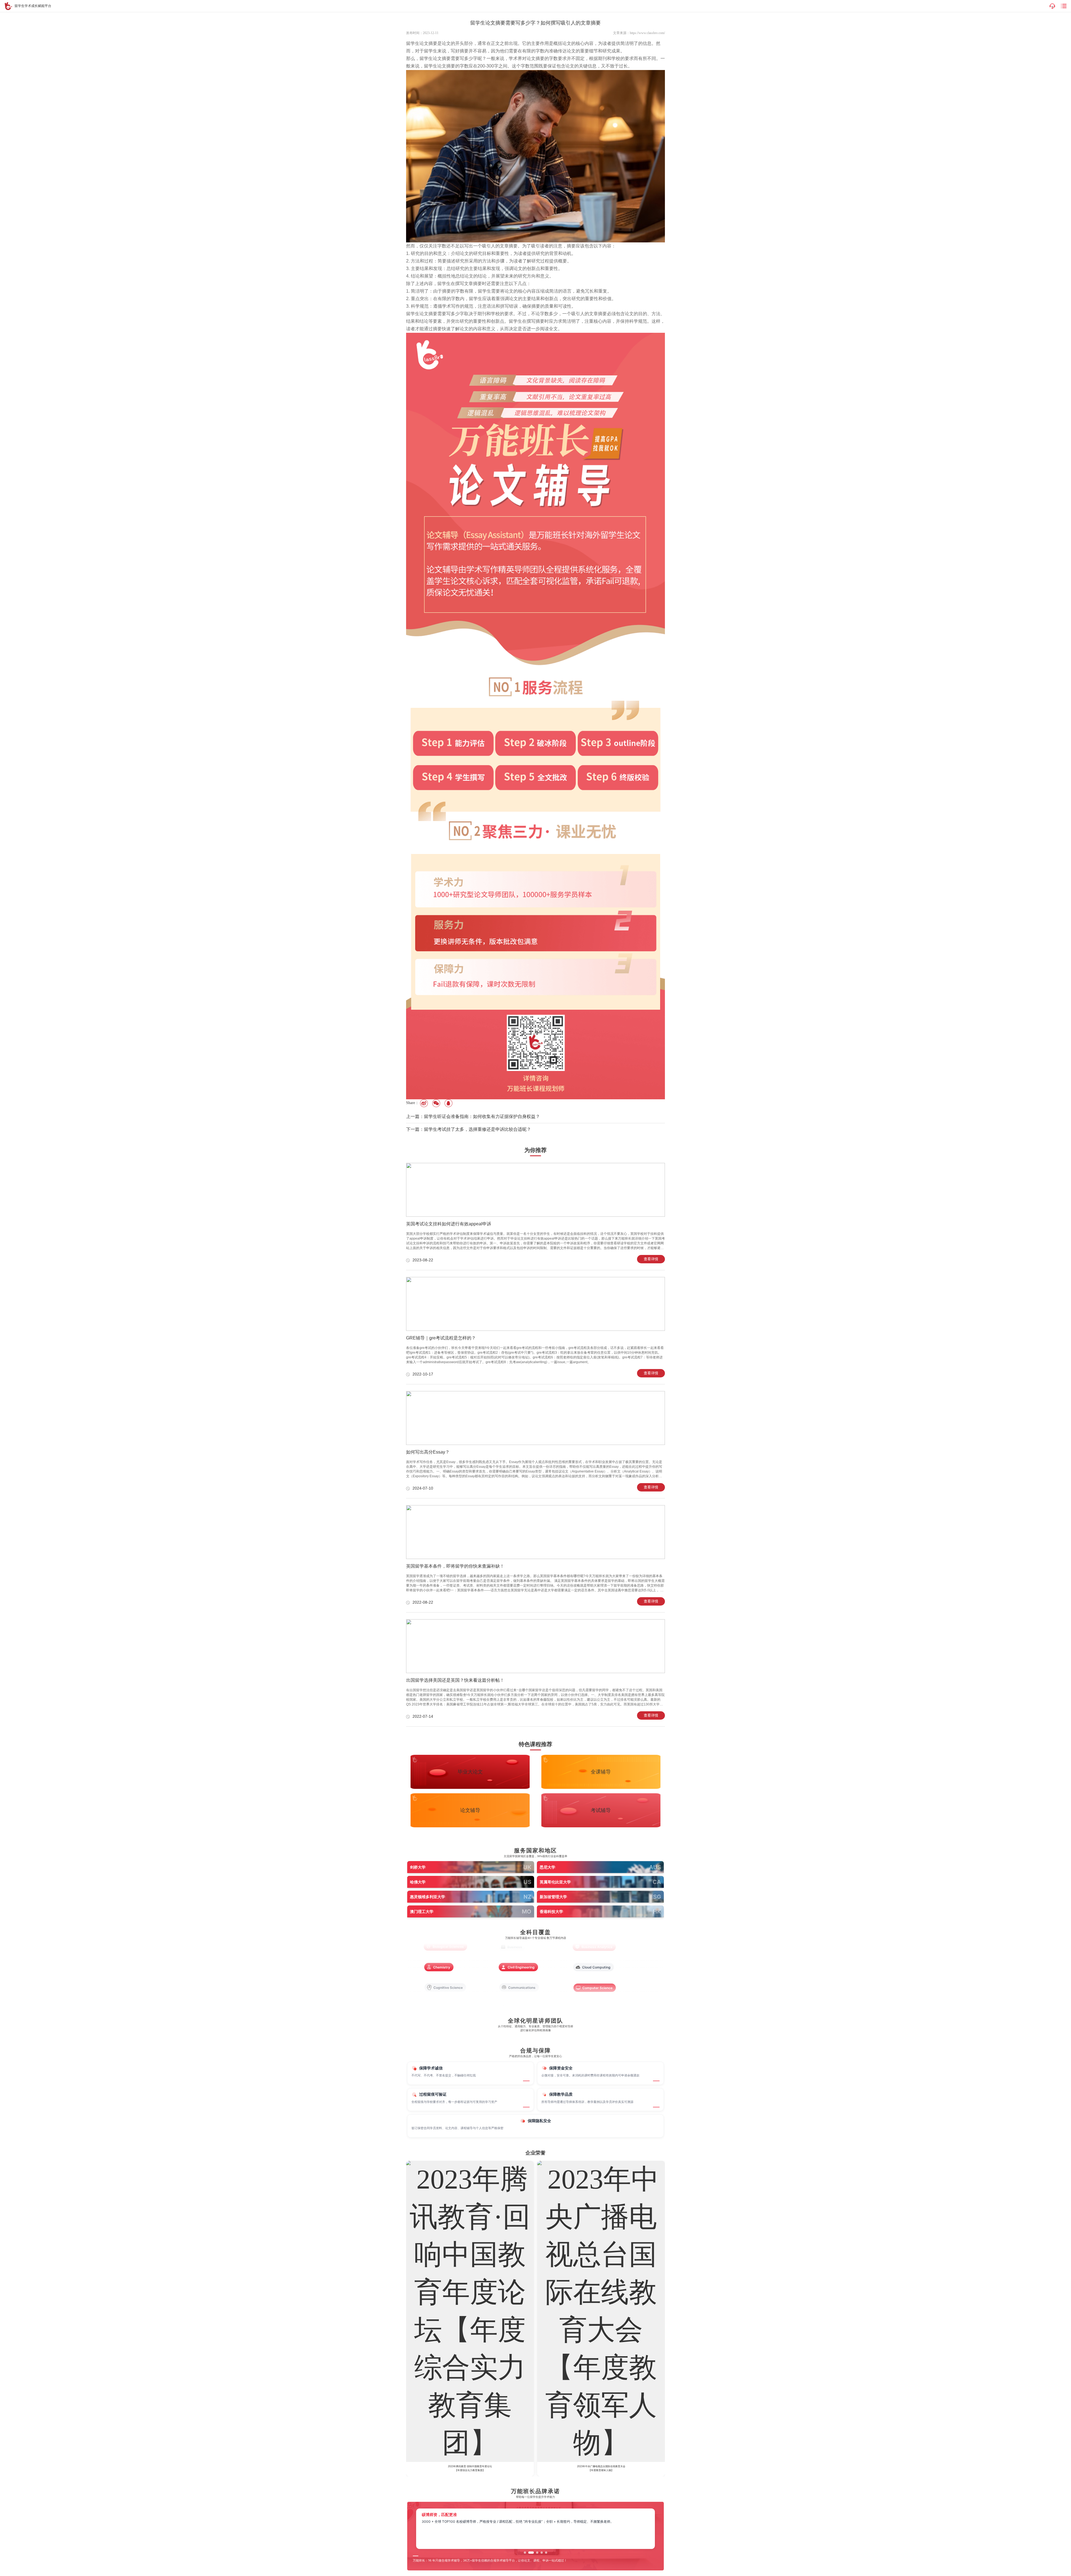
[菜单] (1064, 6)
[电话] (1052, 6)
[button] (525, 2553)
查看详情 (651, 1259)
